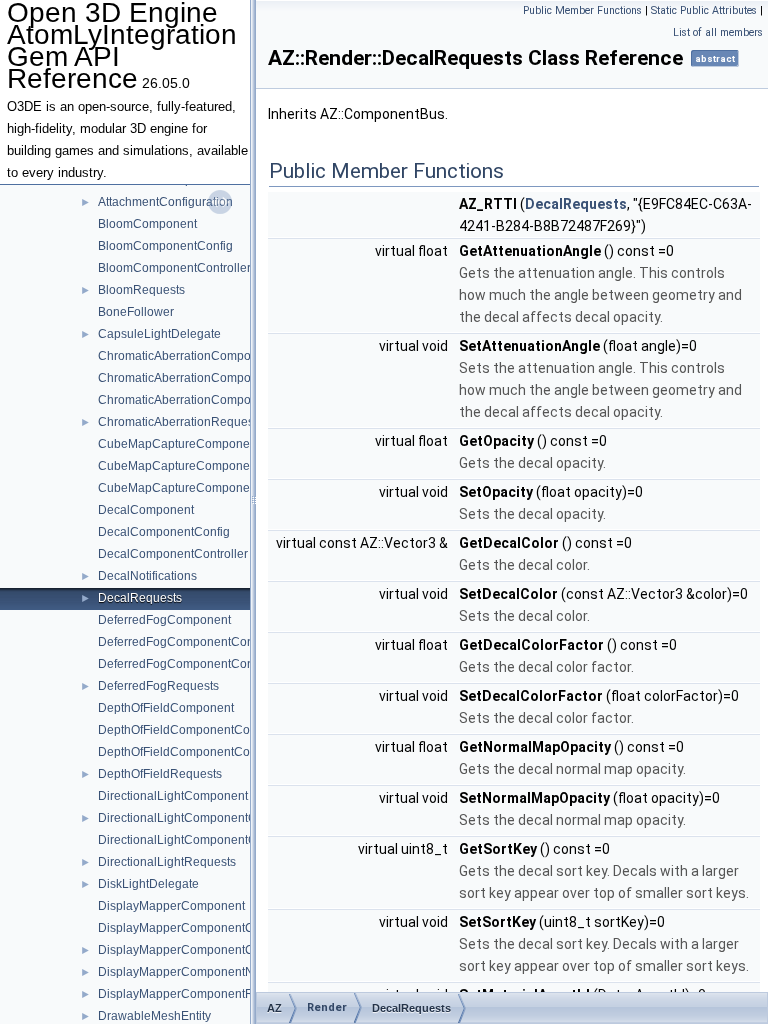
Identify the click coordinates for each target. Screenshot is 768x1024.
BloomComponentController (174, 268)
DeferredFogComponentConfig (182, 642)
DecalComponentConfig (164, 532)
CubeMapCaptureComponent (179, 444)
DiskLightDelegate (148, 884)
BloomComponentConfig (165, 246)
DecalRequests (140, 598)
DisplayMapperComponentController (198, 950)
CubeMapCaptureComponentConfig (197, 466)
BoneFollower (136, 312)
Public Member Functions (582, 10)
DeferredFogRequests (158, 686)
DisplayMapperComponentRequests (197, 994)
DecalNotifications (147, 576)
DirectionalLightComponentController (200, 840)
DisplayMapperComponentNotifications (205, 972)
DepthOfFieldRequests (160, 774)
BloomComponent (147, 224)
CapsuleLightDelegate (159, 334)
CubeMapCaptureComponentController (206, 488)
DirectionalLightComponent (173, 796)
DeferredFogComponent (164, 620)
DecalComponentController (173, 554)
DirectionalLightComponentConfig (191, 818)
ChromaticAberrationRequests (180, 422)
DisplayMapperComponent (171, 906)
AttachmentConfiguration (165, 202)
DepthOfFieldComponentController (193, 752)
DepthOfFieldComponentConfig (184, 730)
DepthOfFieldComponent (166, 708)
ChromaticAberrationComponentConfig (204, 378)
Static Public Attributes (704, 10)
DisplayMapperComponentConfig (189, 928)
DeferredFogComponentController (191, 664)
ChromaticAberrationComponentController (213, 400)
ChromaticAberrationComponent (186, 356)
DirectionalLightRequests (167, 862)
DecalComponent (146, 510)
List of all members (718, 32)
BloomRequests (141, 290)
